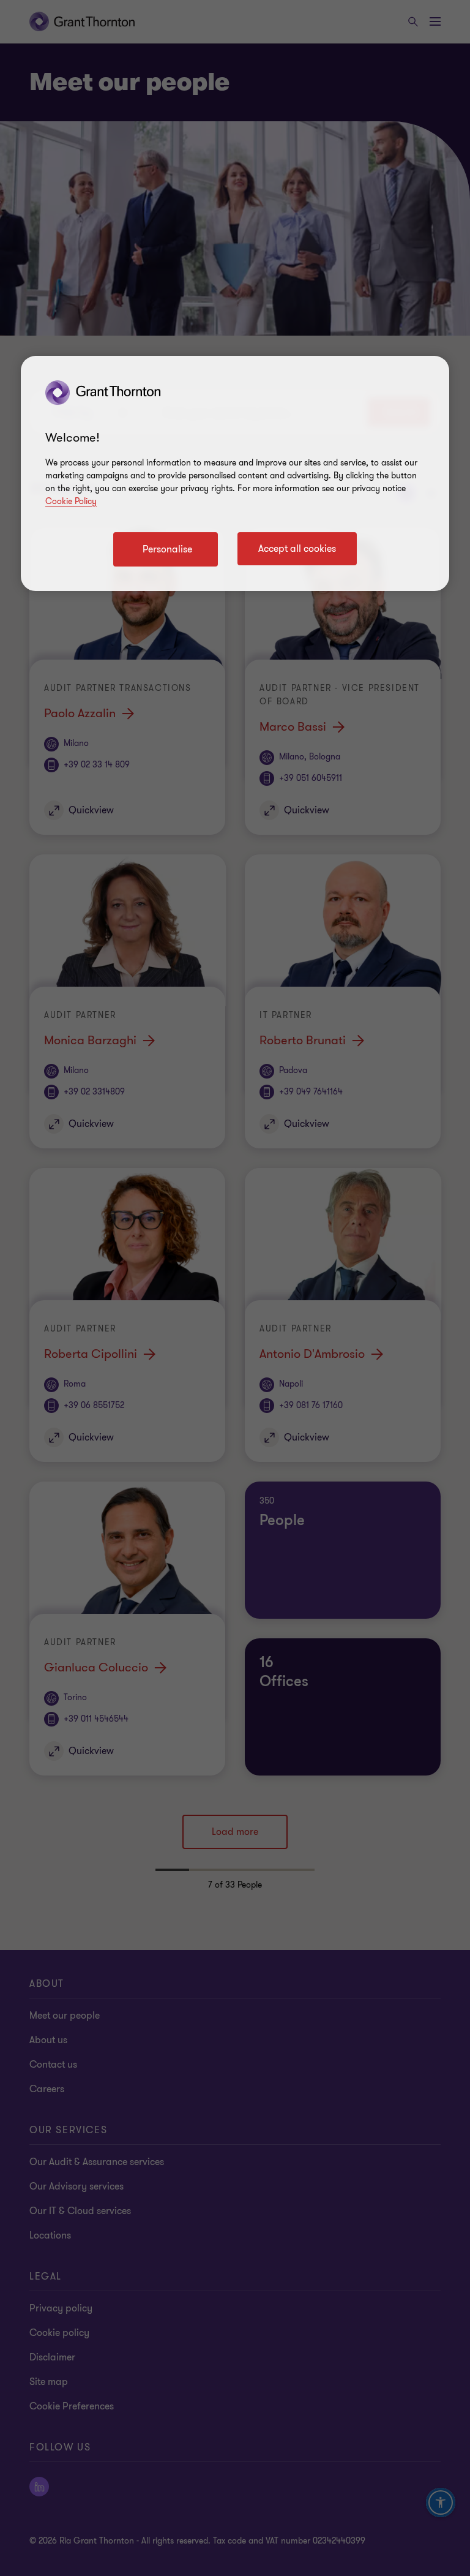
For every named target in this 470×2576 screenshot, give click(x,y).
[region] (235, 473)
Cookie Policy (71, 501)
